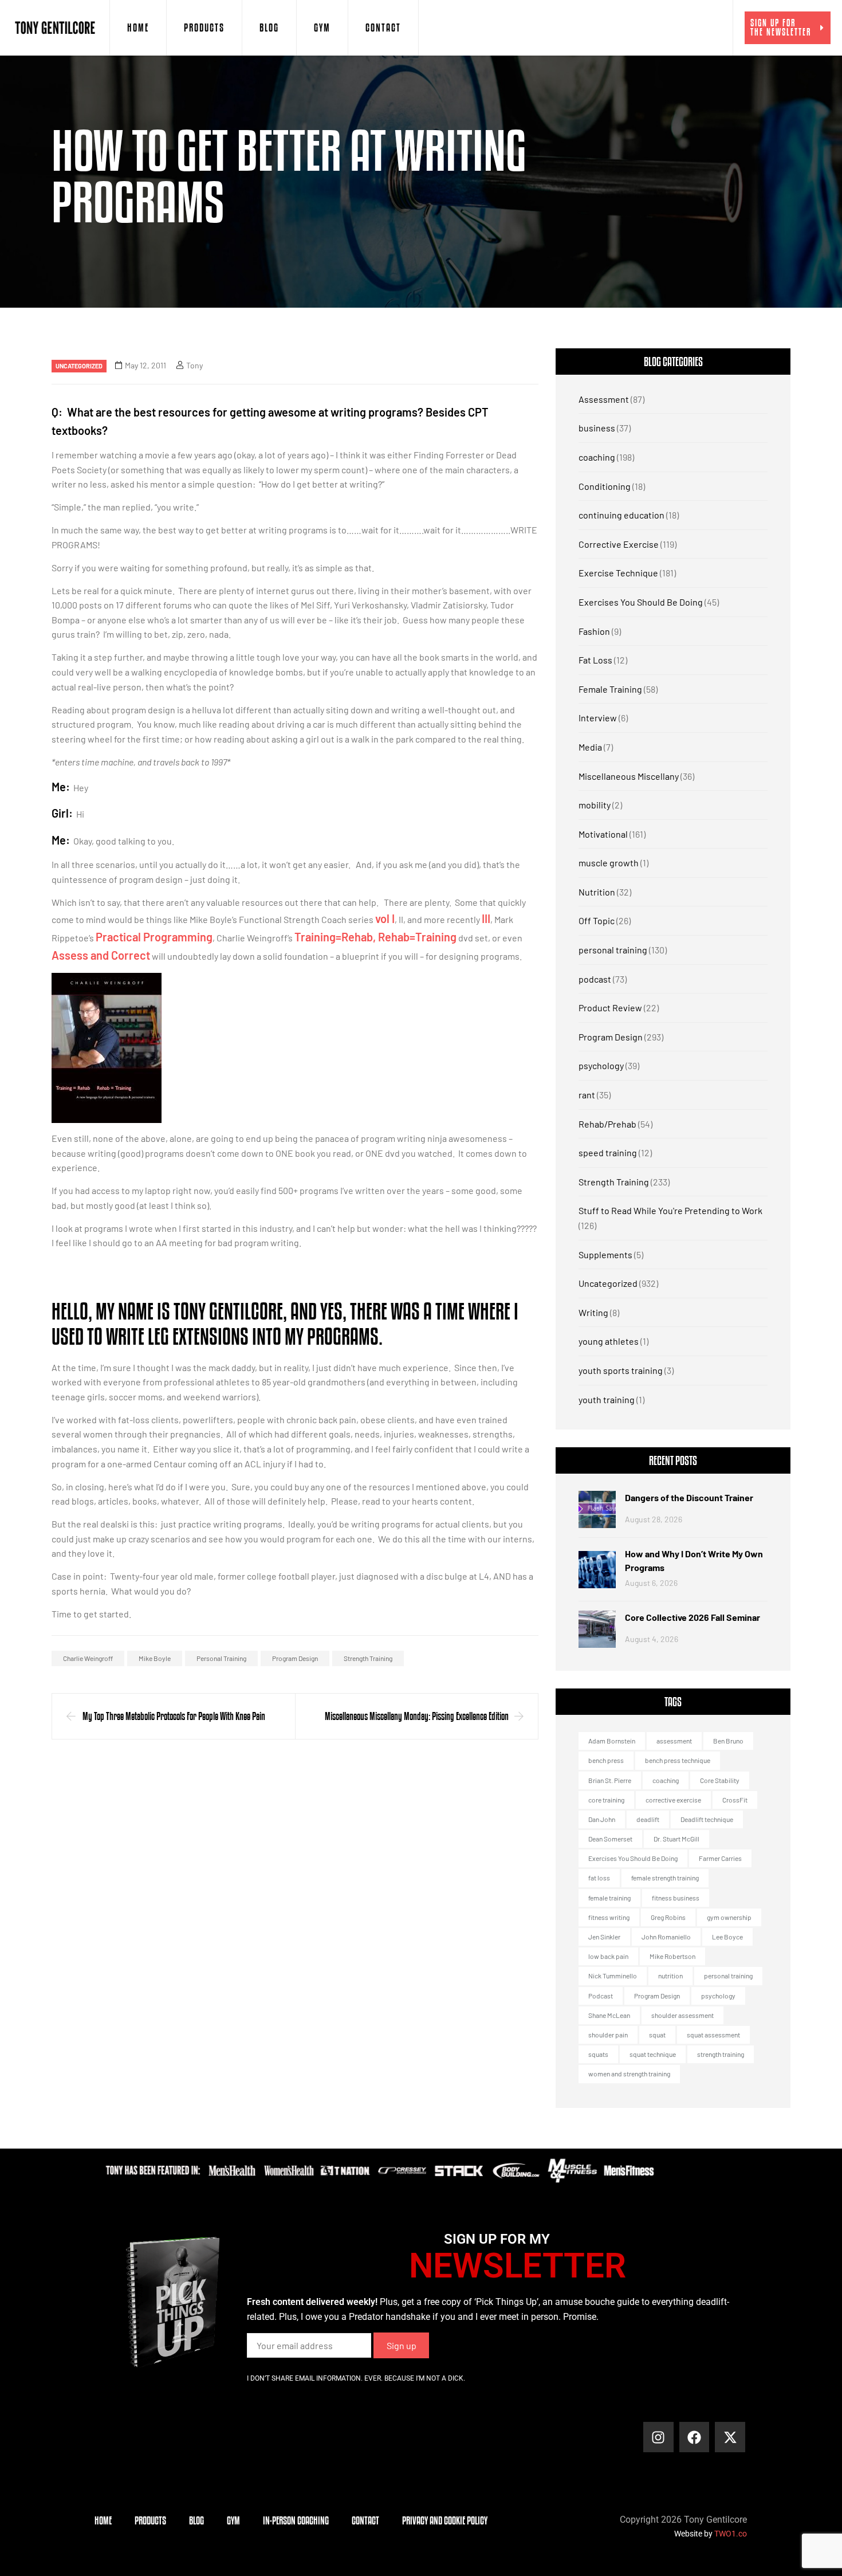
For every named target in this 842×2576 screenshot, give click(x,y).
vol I (385, 918)
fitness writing (609, 1917)
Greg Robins (668, 1917)
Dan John (602, 1819)
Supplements (605, 1254)
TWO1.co (731, 2534)
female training (609, 1898)
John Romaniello (666, 1937)
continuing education (621, 515)
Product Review (610, 1008)
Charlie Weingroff (88, 1658)
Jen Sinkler (604, 1937)
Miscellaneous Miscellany (629, 776)
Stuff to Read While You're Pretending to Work (670, 1210)
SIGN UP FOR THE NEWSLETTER (781, 27)
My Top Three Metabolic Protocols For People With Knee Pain (174, 1716)
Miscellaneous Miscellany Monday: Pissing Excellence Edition (417, 1716)
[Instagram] (658, 2437)
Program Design (295, 1658)
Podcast (601, 1996)
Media (590, 747)
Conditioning (605, 486)
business (597, 428)
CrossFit (735, 1800)
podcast (595, 979)
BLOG (269, 28)
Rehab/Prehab (607, 1124)
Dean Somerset (610, 1839)
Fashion (594, 631)
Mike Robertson (672, 1956)
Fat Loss (595, 660)
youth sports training (621, 1370)
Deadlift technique (707, 1819)
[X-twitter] (730, 2437)
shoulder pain (608, 2035)
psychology (601, 1065)
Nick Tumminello (613, 1976)
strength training (368, 1658)
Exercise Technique (618, 573)
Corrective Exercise (619, 544)
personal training (221, 1658)
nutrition (670, 1976)
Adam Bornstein (612, 1741)
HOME (138, 28)
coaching (597, 457)
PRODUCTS (204, 28)
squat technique (653, 2054)
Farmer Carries (720, 1858)
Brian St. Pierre (610, 1780)
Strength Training (614, 1182)
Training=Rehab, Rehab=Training (375, 937)
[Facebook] (695, 2437)
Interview (598, 718)
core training (606, 1800)
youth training (607, 1399)
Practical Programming (154, 937)
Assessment (604, 399)
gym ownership (729, 1917)
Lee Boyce (727, 1937)
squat (657, 2035)
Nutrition (597, 892)
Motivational (603, 834)
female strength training (665, 1878)
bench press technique (678, 1760)
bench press (606, 1760)
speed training (608, 1152)
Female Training (610, 689)
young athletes (609, 1341)
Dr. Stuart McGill (676, 1839)
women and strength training (629, 2074)
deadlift (648, 1819)
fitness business (676, 1898)
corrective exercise (673, 1800)
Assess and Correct (101, 955)
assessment (674, 1741)
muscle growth (609, 863)
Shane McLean (609, 2015)
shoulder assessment (682, 2015)
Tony (194, 365)
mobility (595, 805)
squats (598, 2054)
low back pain (608, 1956)
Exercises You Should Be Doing (641, 602)
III (486, 918)
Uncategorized (79, 366)
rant (587, 1095)
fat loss (599, 1878)
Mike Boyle (155, 1658)
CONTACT (383, 28)
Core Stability (720, 1780)
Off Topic (597, 920)
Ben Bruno (728, 1741)
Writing (593, 1312)
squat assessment (713, 2035)
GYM (322, 28)
